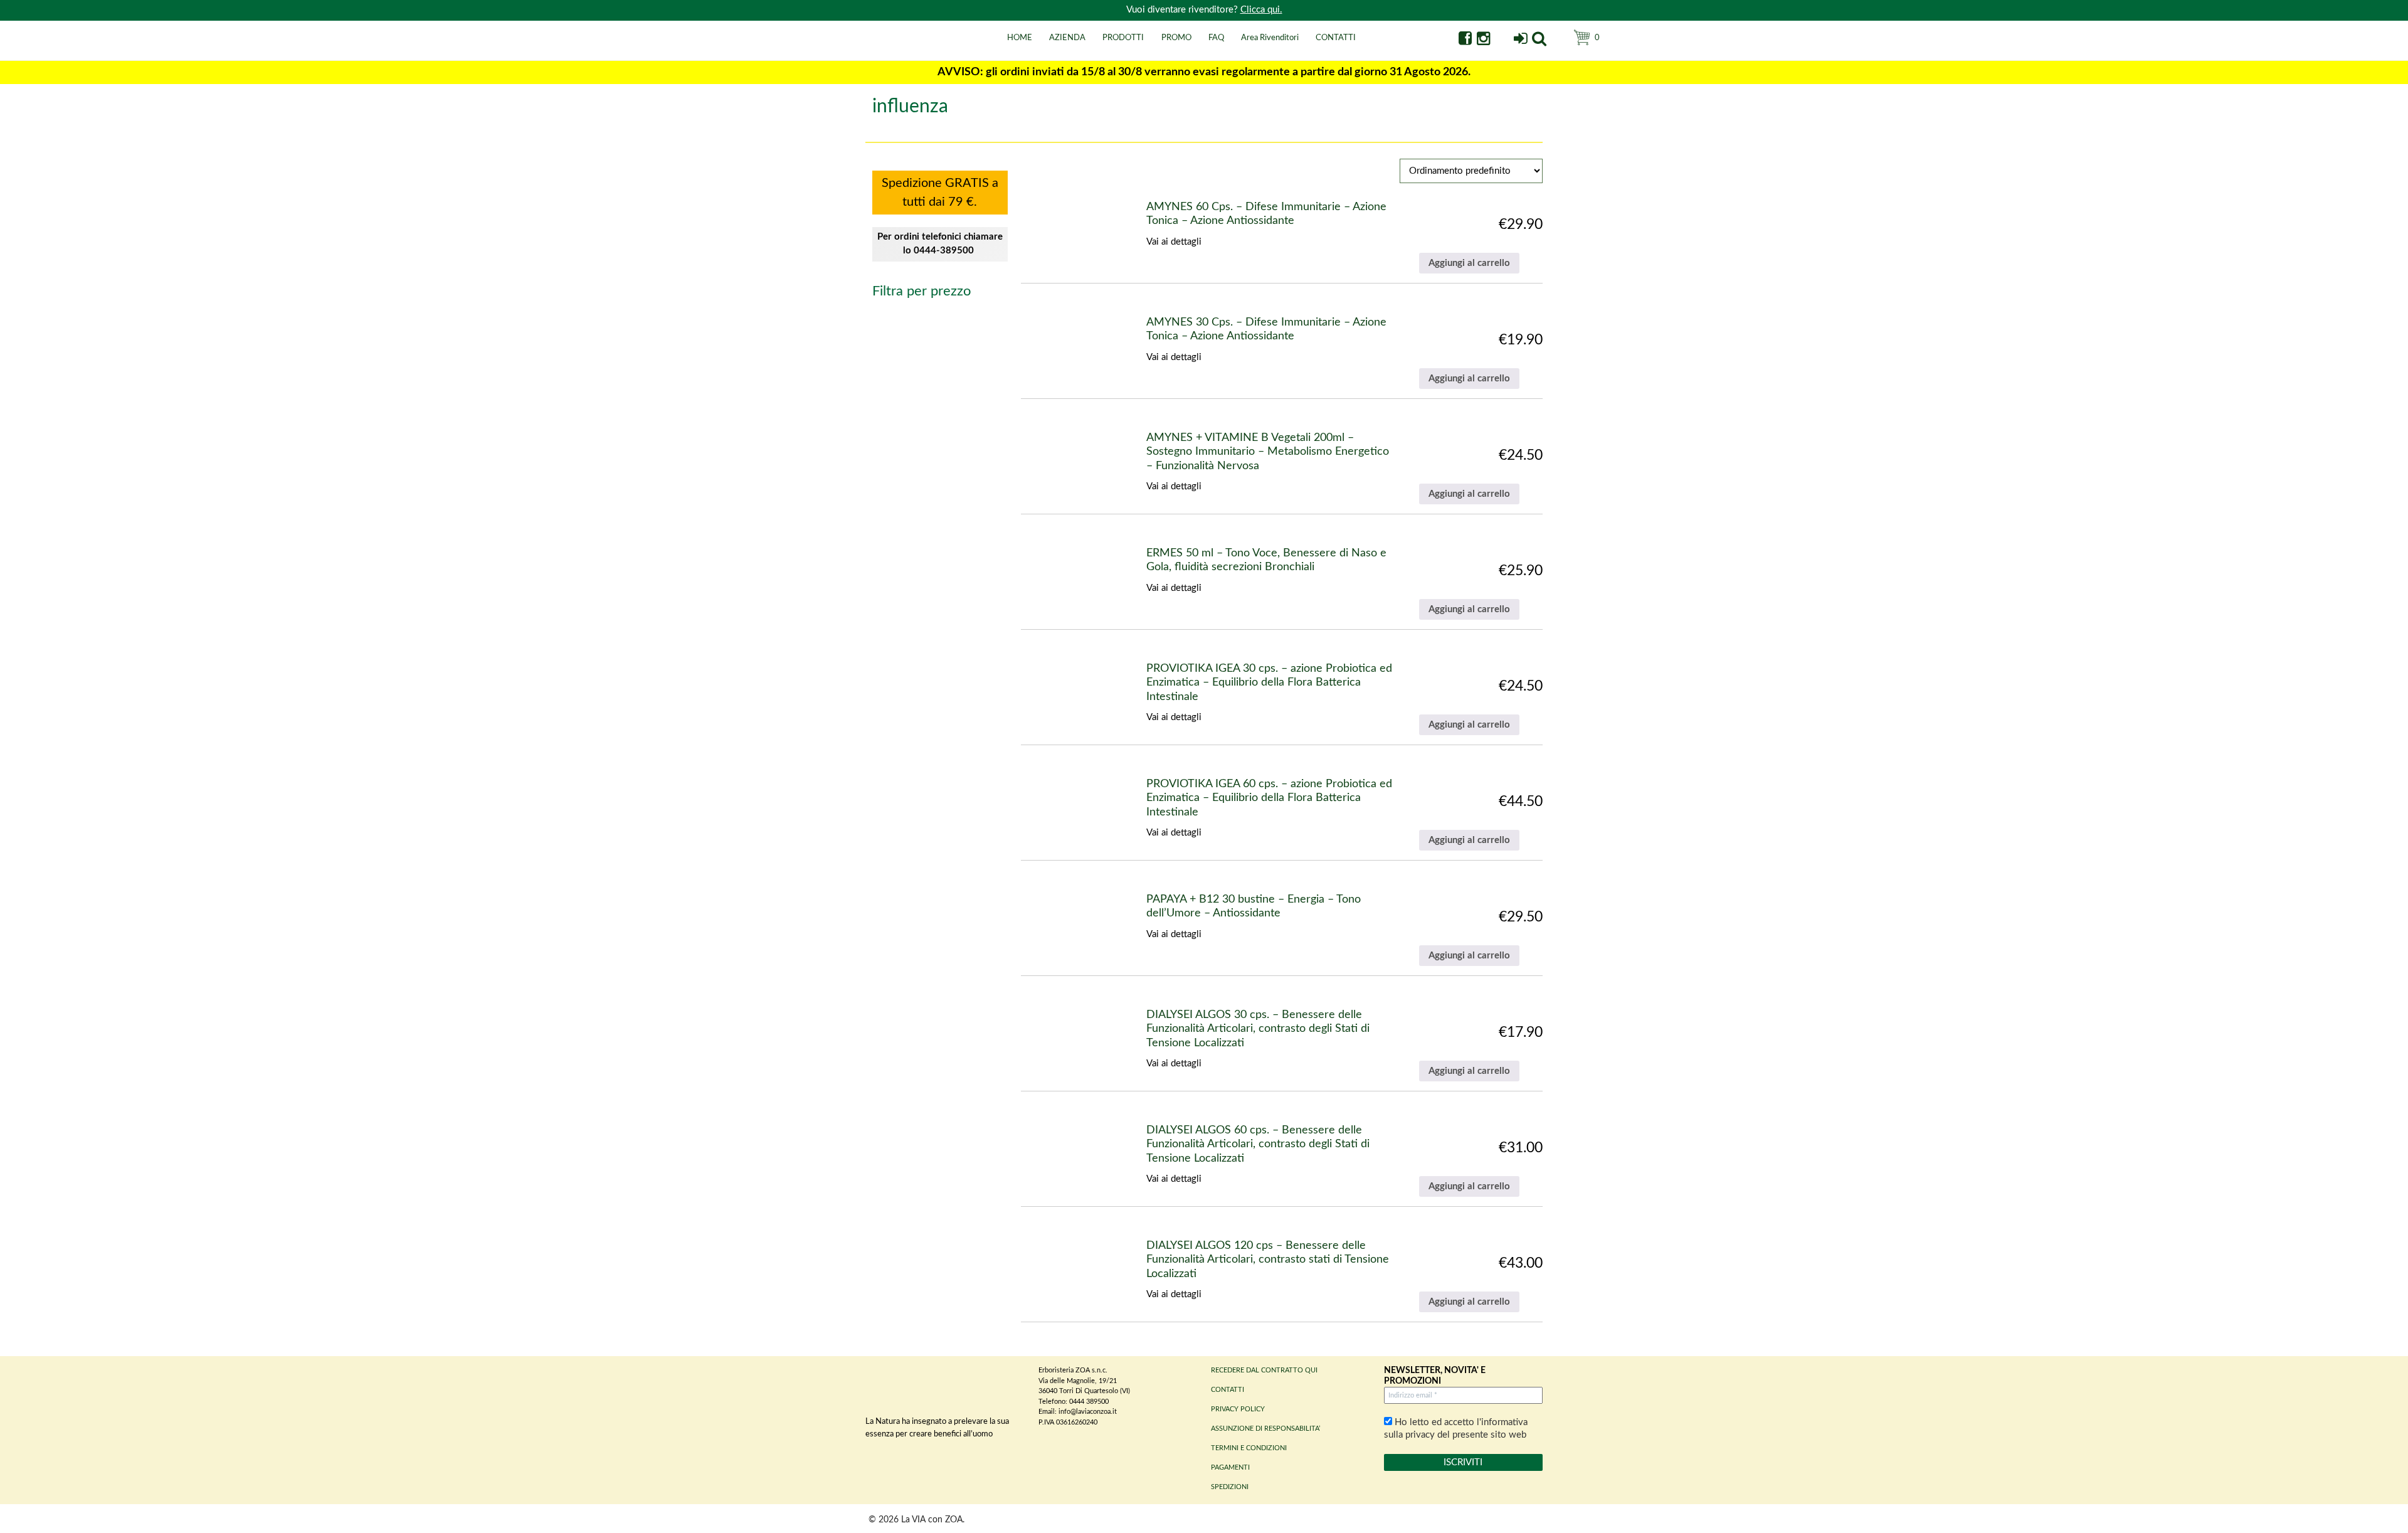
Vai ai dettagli (1174, 242)
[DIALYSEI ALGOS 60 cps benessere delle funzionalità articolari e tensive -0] (1044, 1156)
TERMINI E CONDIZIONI (1249, 1448)
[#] (1539, 40)
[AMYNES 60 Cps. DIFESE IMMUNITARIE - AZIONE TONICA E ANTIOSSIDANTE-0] (1044, 233)
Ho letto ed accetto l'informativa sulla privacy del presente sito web (1456, 1429)
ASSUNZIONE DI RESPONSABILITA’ (1265, 1429)
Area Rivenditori (1270, 38)
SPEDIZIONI (1230, 1487)
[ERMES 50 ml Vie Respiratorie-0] (1053, 579)
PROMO (1176, 38)
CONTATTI (1336, 38)
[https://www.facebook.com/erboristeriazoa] (1465, 40)
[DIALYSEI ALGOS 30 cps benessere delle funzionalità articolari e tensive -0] (1044, 1041)
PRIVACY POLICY (1238, 1409)
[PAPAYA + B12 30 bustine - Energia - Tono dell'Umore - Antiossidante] (1053, 926)
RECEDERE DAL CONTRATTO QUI (1264, 1370)
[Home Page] (881, 52)
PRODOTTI (1123, 38)
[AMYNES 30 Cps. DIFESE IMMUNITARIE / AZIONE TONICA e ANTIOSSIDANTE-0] (1048, 348)
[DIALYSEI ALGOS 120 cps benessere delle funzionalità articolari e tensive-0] (1044, 1272)
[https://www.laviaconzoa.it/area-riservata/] (1520, 40)
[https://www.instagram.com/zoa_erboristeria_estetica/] (1483, 40)
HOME (1020, 38)
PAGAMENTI (1230, 1467)
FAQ (1216, 38)
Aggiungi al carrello (1469, 263)
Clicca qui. (1261, 10)
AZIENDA (1067, 38)
